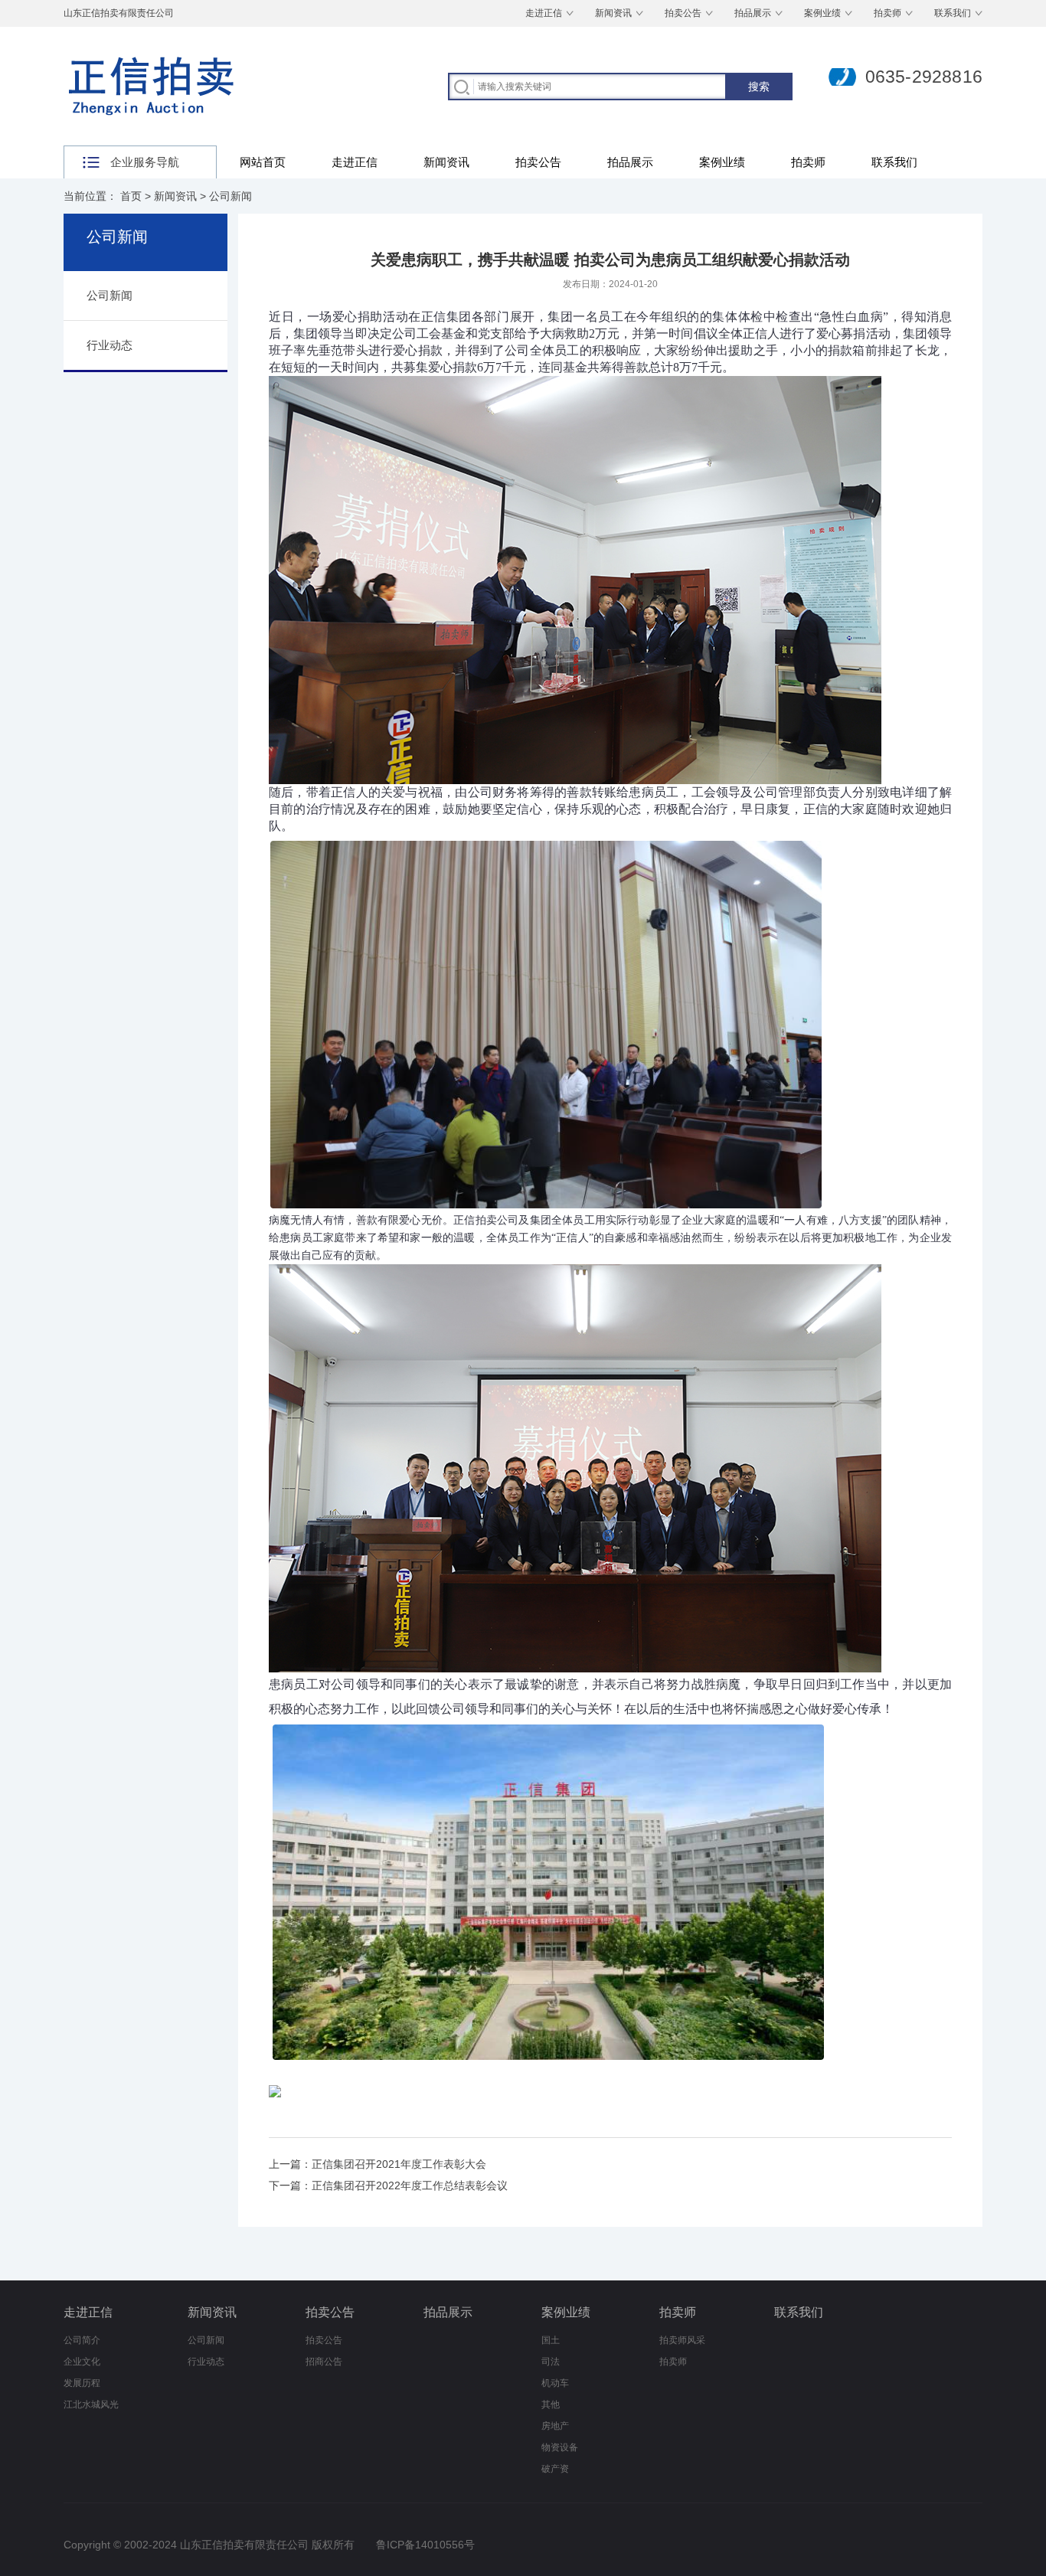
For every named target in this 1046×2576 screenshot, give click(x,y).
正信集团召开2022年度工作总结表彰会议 (410, 2185)
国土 (551, 2340)
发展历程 (82, 2383)
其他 (551, 2404)
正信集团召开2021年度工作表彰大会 (399, 2164)
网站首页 (263, 162)
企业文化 (82, 2362)
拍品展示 (753, 13)
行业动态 (206, 2362)
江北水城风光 (91, 2404)
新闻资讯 (613, 13)
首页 (131, 196)
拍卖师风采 (682, 2340)
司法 (551, 2362)
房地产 (555, 2426)
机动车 (555, 2383)
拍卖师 (887, 13)
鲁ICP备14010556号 (425, 2545)
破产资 (555, 2469)
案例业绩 (822, 13)
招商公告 (324, 2362)
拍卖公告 (683, 13)
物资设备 (560, 2447)
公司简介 (82, 2340)
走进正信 (544, 13)
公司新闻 (230, 196)
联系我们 (953, 13)
